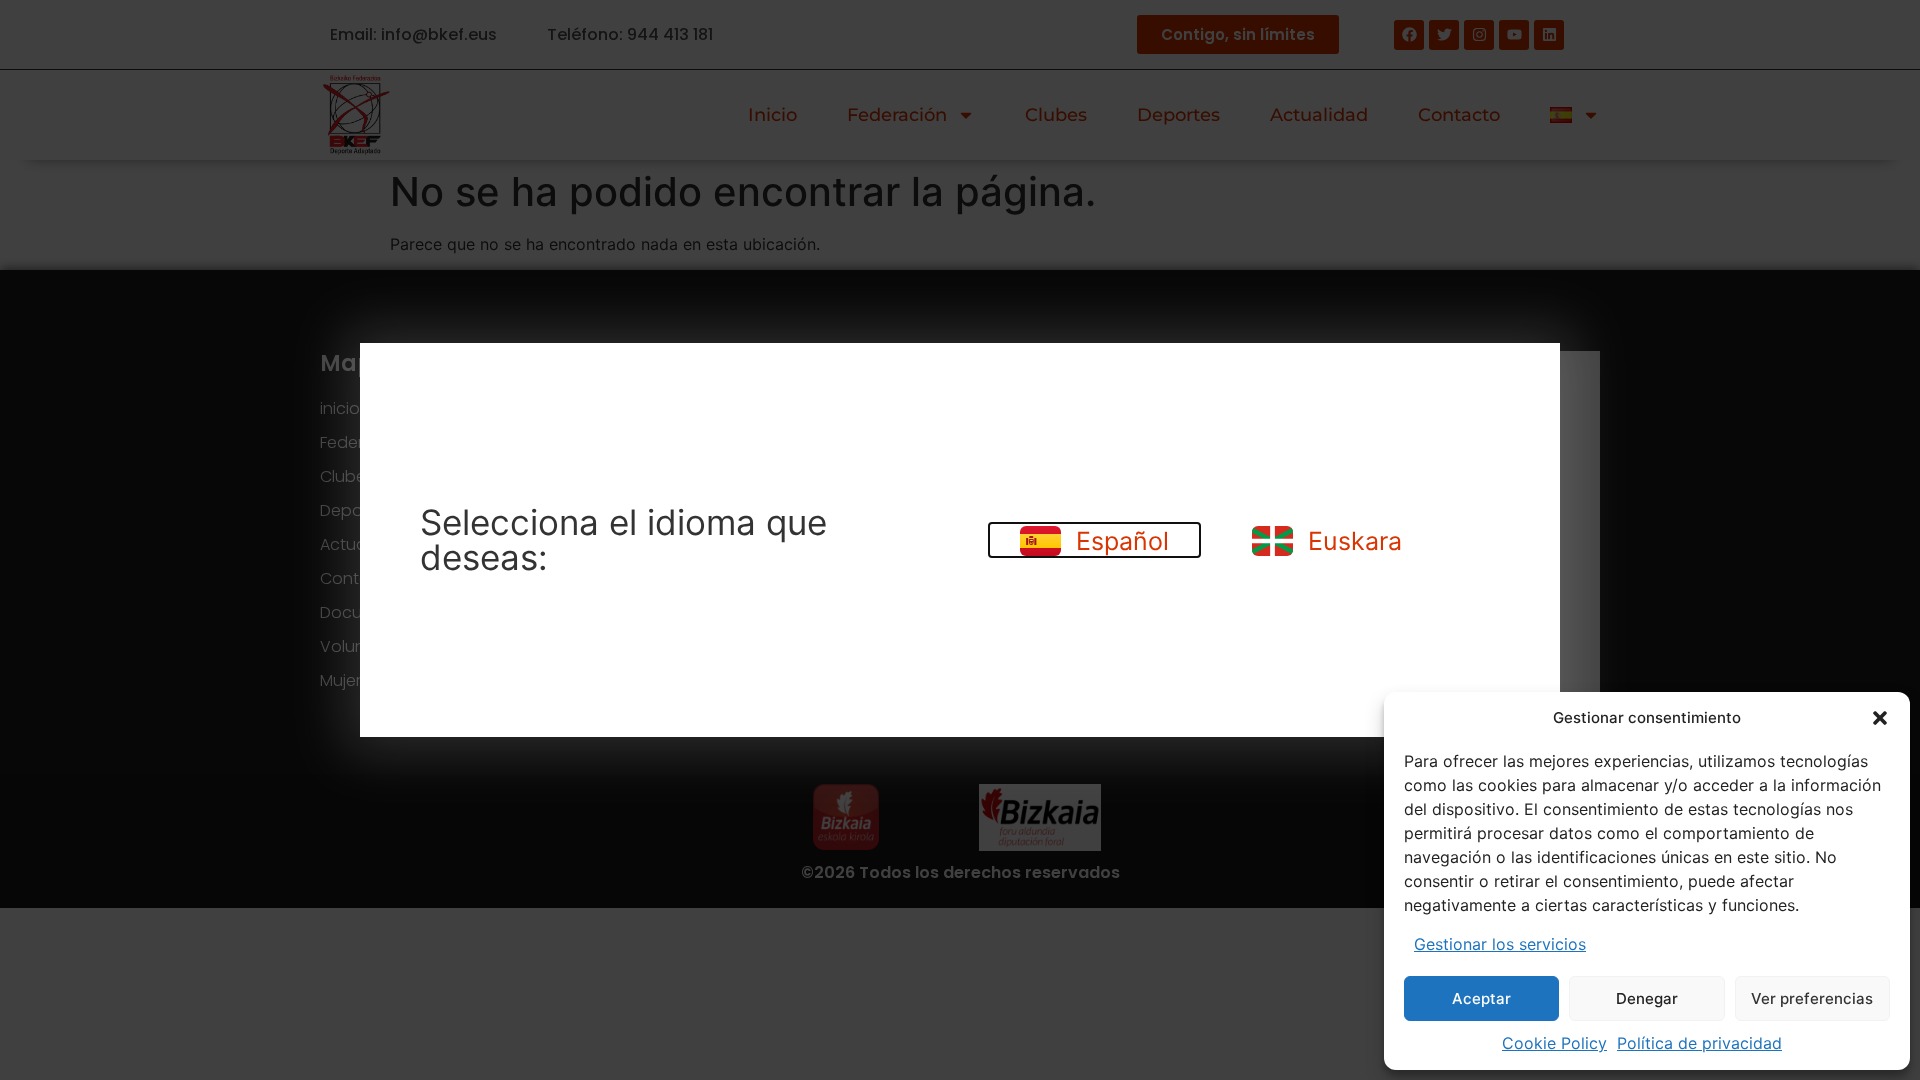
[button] (1880, 718)
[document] (960, 540)
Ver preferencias (1812, 998)
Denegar (1647, 998)
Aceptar (1481, 998)
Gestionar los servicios (1500, 944)
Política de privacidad (1699, 1043)
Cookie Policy (1554, 1043)
